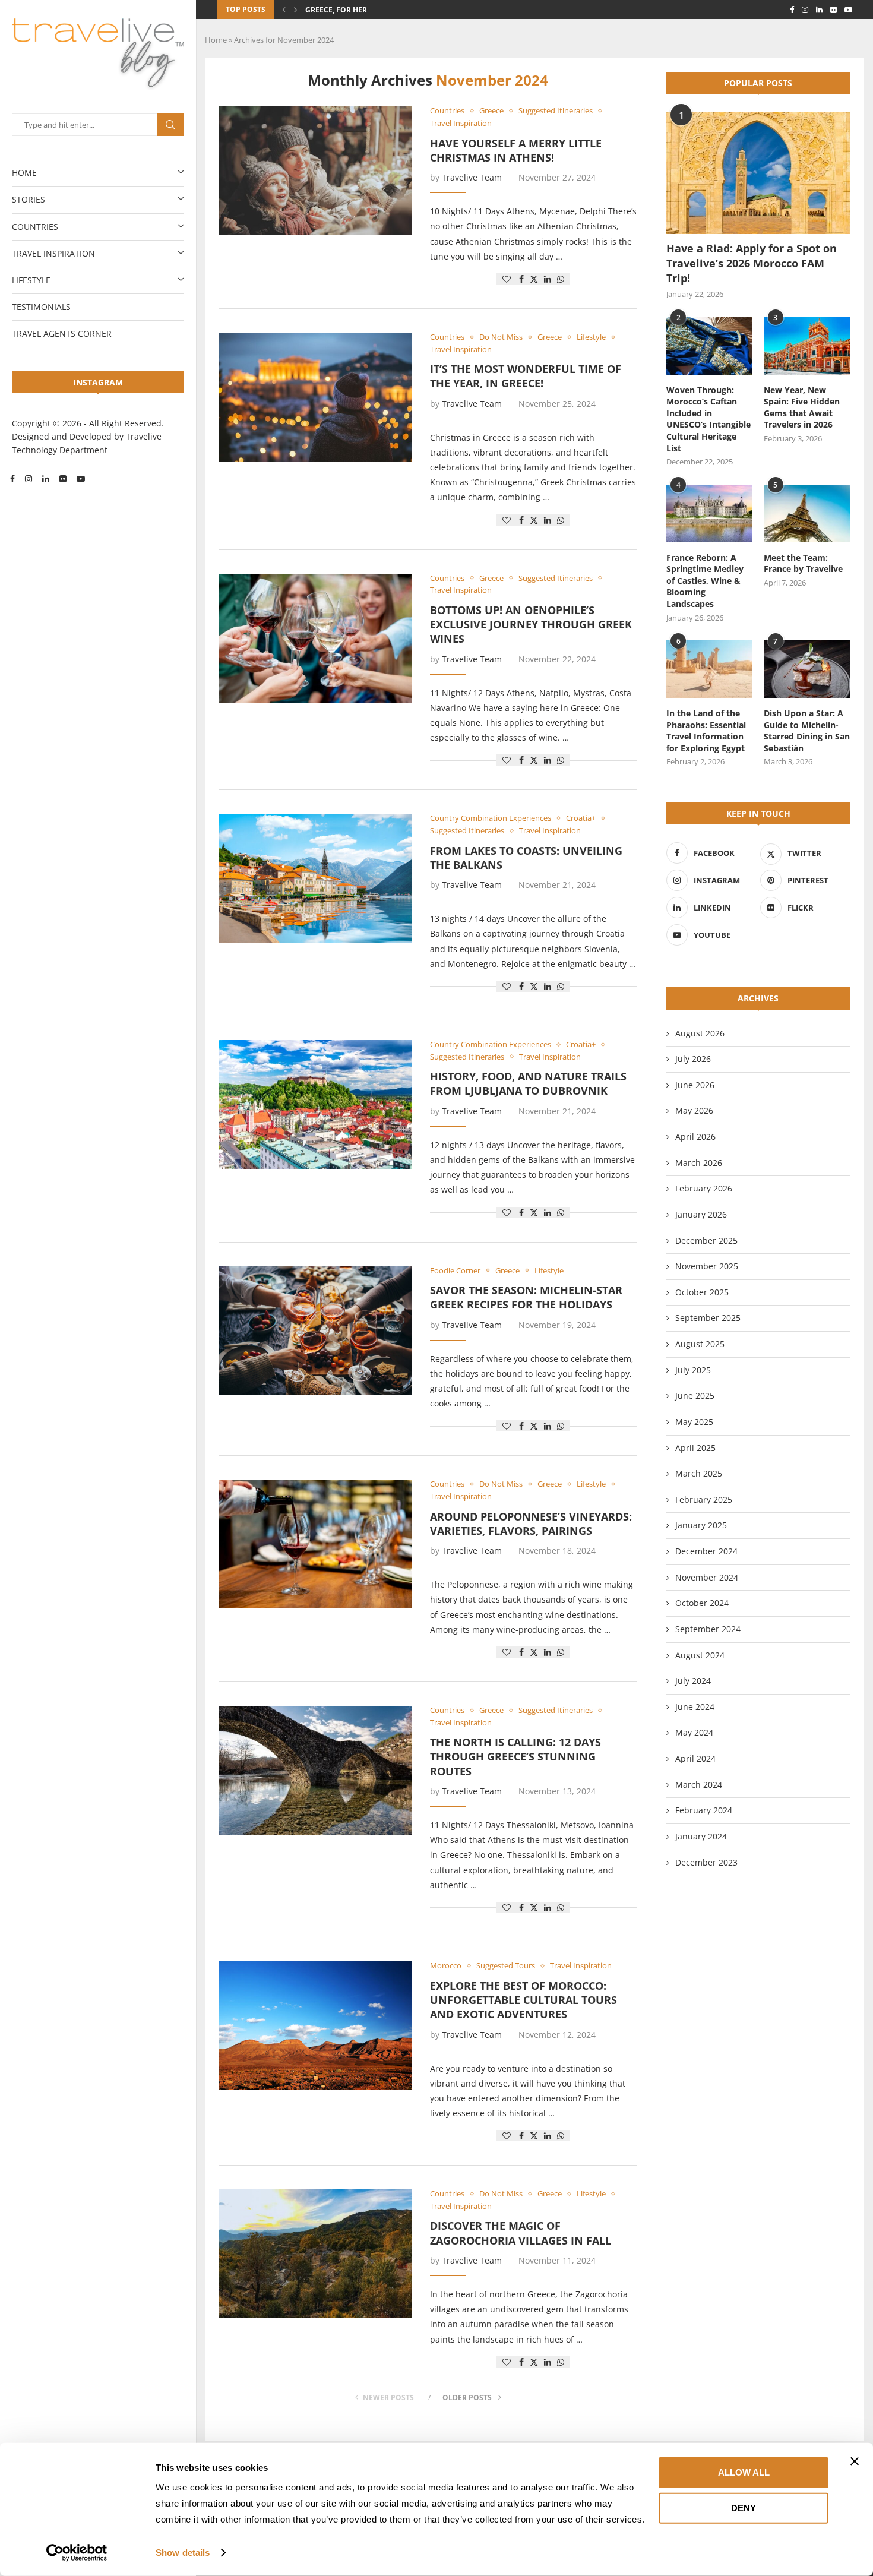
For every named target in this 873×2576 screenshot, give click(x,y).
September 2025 (708, 1318)
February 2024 (704, 1810)
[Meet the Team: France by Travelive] (807, 513)
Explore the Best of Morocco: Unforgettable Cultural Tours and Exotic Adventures (524, 2000)
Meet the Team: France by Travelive (803, 563)
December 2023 (706, 1862)
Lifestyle (31, 280)
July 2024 (693, 1681)
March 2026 (699, 1163)
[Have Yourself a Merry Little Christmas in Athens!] (316, 171)
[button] (284, 10)
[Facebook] (12, 479)
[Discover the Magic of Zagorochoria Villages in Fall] (316, 2254)
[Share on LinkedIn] (548, 279)
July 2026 (693, 1059)
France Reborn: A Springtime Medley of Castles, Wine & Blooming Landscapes (705, 581)
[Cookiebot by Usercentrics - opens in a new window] (77, 2553)
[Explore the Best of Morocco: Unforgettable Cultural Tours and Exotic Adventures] (316, 2026)
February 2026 (704, 1188)
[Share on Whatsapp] (561, 279)
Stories (29, 199)
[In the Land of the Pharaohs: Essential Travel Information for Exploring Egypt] (709, 669)
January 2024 (701, 1836)
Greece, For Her (336, 10)
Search (170, 125)
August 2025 (700, 1344)
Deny (744, 2507)
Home (24, 173)
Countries (35, 227)
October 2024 (702, 1603)
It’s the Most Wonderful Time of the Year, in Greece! (526, 376)
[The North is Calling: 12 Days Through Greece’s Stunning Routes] (316, 1770)
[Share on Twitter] (534, 279)
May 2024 (694, 1732)
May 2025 (694, 1422)
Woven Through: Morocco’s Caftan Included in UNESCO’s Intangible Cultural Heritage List (708, 419)
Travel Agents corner (62, 334)
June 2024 (695, 1707)
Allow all (744, 2472)
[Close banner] (855, 2461)
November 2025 (707, 1266)
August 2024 (700, 1655)
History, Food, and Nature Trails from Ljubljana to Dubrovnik (528, 1083)
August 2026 (700, 1033)
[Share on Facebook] (521, 279)
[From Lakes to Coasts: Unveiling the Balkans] (316, 878)
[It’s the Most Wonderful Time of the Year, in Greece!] (316, 397)
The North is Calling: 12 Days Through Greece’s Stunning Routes (515, 1757)
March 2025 (699, 1473)
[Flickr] (63, 479)
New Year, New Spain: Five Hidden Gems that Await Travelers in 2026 (802, 407)
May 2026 (694, 1110)
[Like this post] (507, 279)
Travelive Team (472, 177)
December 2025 (706, 1240)
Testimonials (41, 307)
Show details (183, 2553)
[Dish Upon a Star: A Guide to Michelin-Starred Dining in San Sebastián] (807, 669)
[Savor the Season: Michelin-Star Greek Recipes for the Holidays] (316, 1331)
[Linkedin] (46, 479)
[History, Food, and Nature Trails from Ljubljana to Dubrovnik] (316, 1104)
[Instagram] (29, 479)
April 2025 (695, 1448)
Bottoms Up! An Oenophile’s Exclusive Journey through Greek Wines (531, 625)
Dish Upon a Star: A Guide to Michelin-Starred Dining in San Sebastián (807, 731)
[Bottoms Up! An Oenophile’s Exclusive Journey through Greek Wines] (316, 638)
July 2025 (693, 1370)
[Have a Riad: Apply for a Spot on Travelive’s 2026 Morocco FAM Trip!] (758, 173)
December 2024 (706, 1551)
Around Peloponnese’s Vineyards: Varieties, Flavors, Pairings (531, 1524)
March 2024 (699, 1785)
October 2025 (702, 1292)
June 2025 (695, 1396)
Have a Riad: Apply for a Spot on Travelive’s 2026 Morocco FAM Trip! (752, 263)
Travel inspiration (53, 253)
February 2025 (704, 1499)
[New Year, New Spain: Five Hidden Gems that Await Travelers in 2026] (807, 346)
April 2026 (695, 1137)
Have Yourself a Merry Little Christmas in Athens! (516, 150)
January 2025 (701, 1525)
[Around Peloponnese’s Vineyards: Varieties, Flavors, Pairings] (316, 1544)
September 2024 (708, 1629)
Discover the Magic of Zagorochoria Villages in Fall (521, 2233)
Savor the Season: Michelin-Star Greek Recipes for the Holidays (526, 1297)
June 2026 (695, 1085)
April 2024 (695, 1758)
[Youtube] (81, 479)
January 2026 (701, 1214)
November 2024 (707, 1577)
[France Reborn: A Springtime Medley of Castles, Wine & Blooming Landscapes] (709, 513)
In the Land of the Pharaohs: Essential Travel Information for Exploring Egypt (706, 731)
